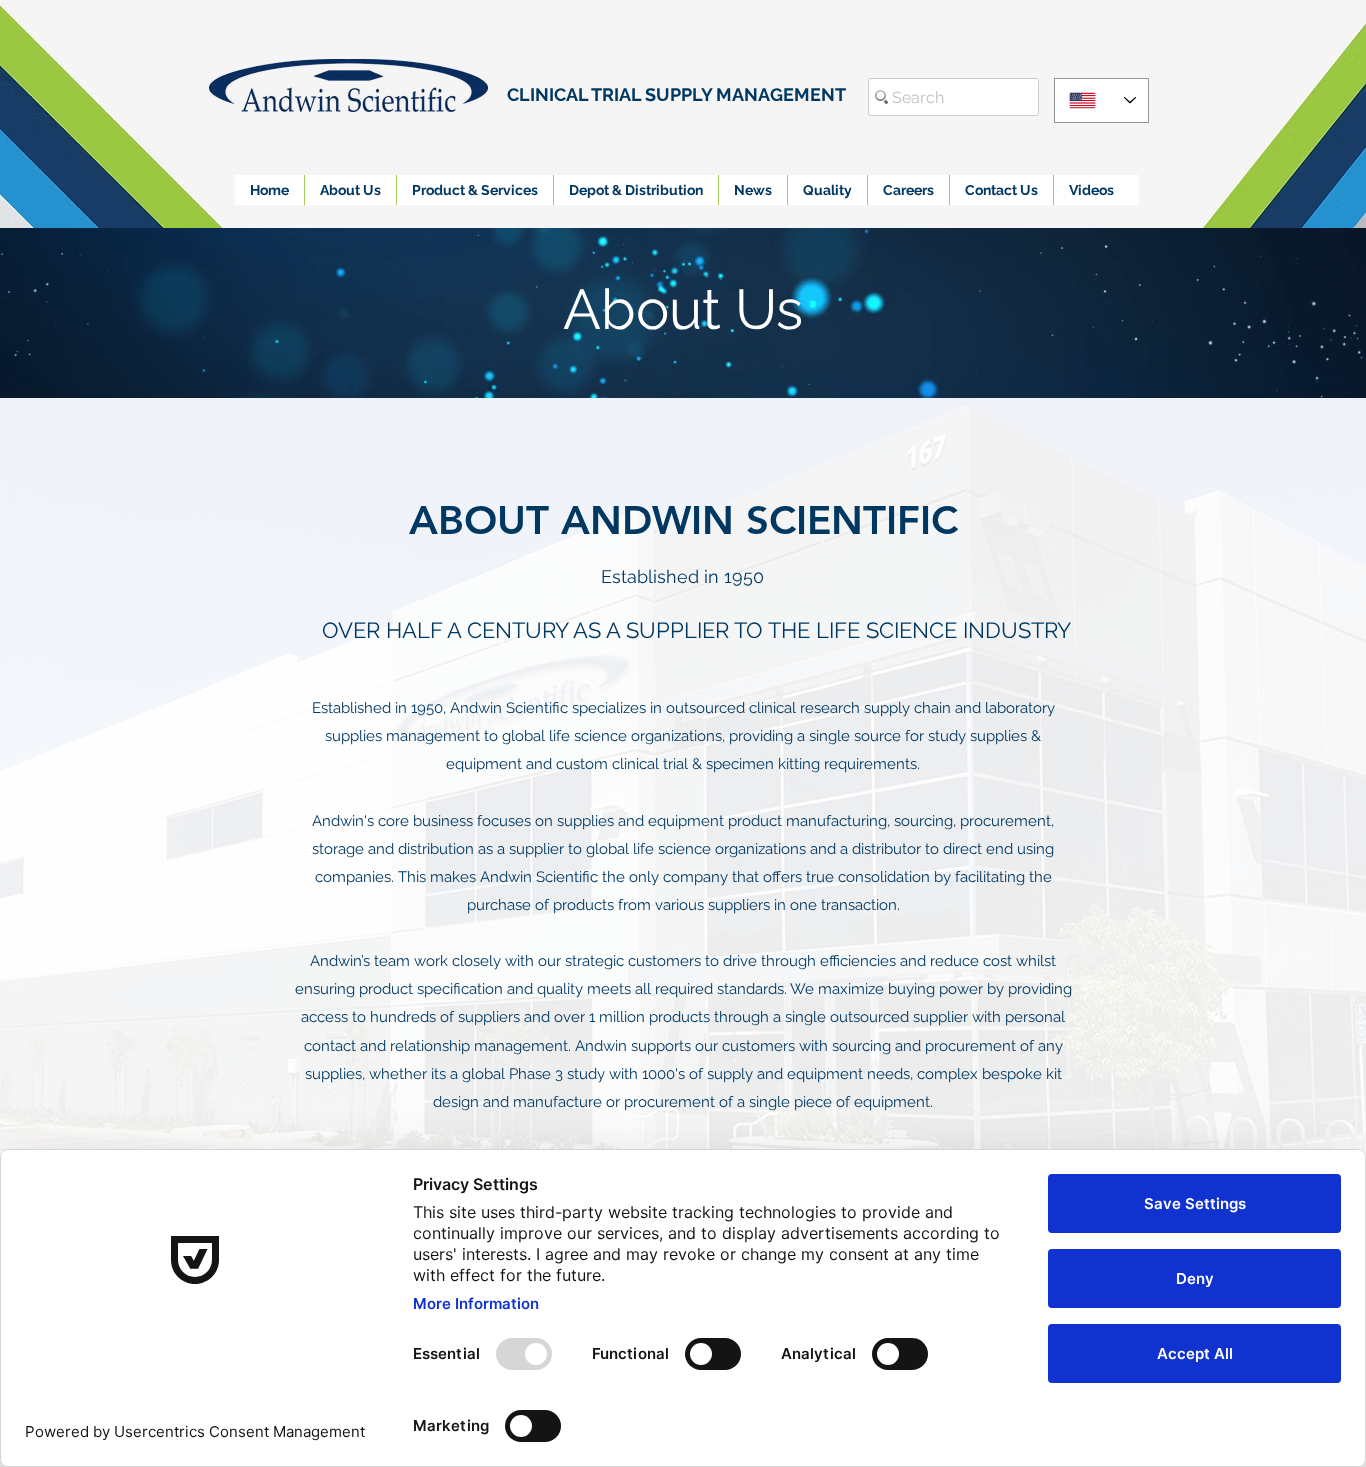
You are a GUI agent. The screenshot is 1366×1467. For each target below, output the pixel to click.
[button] (350, 190)
